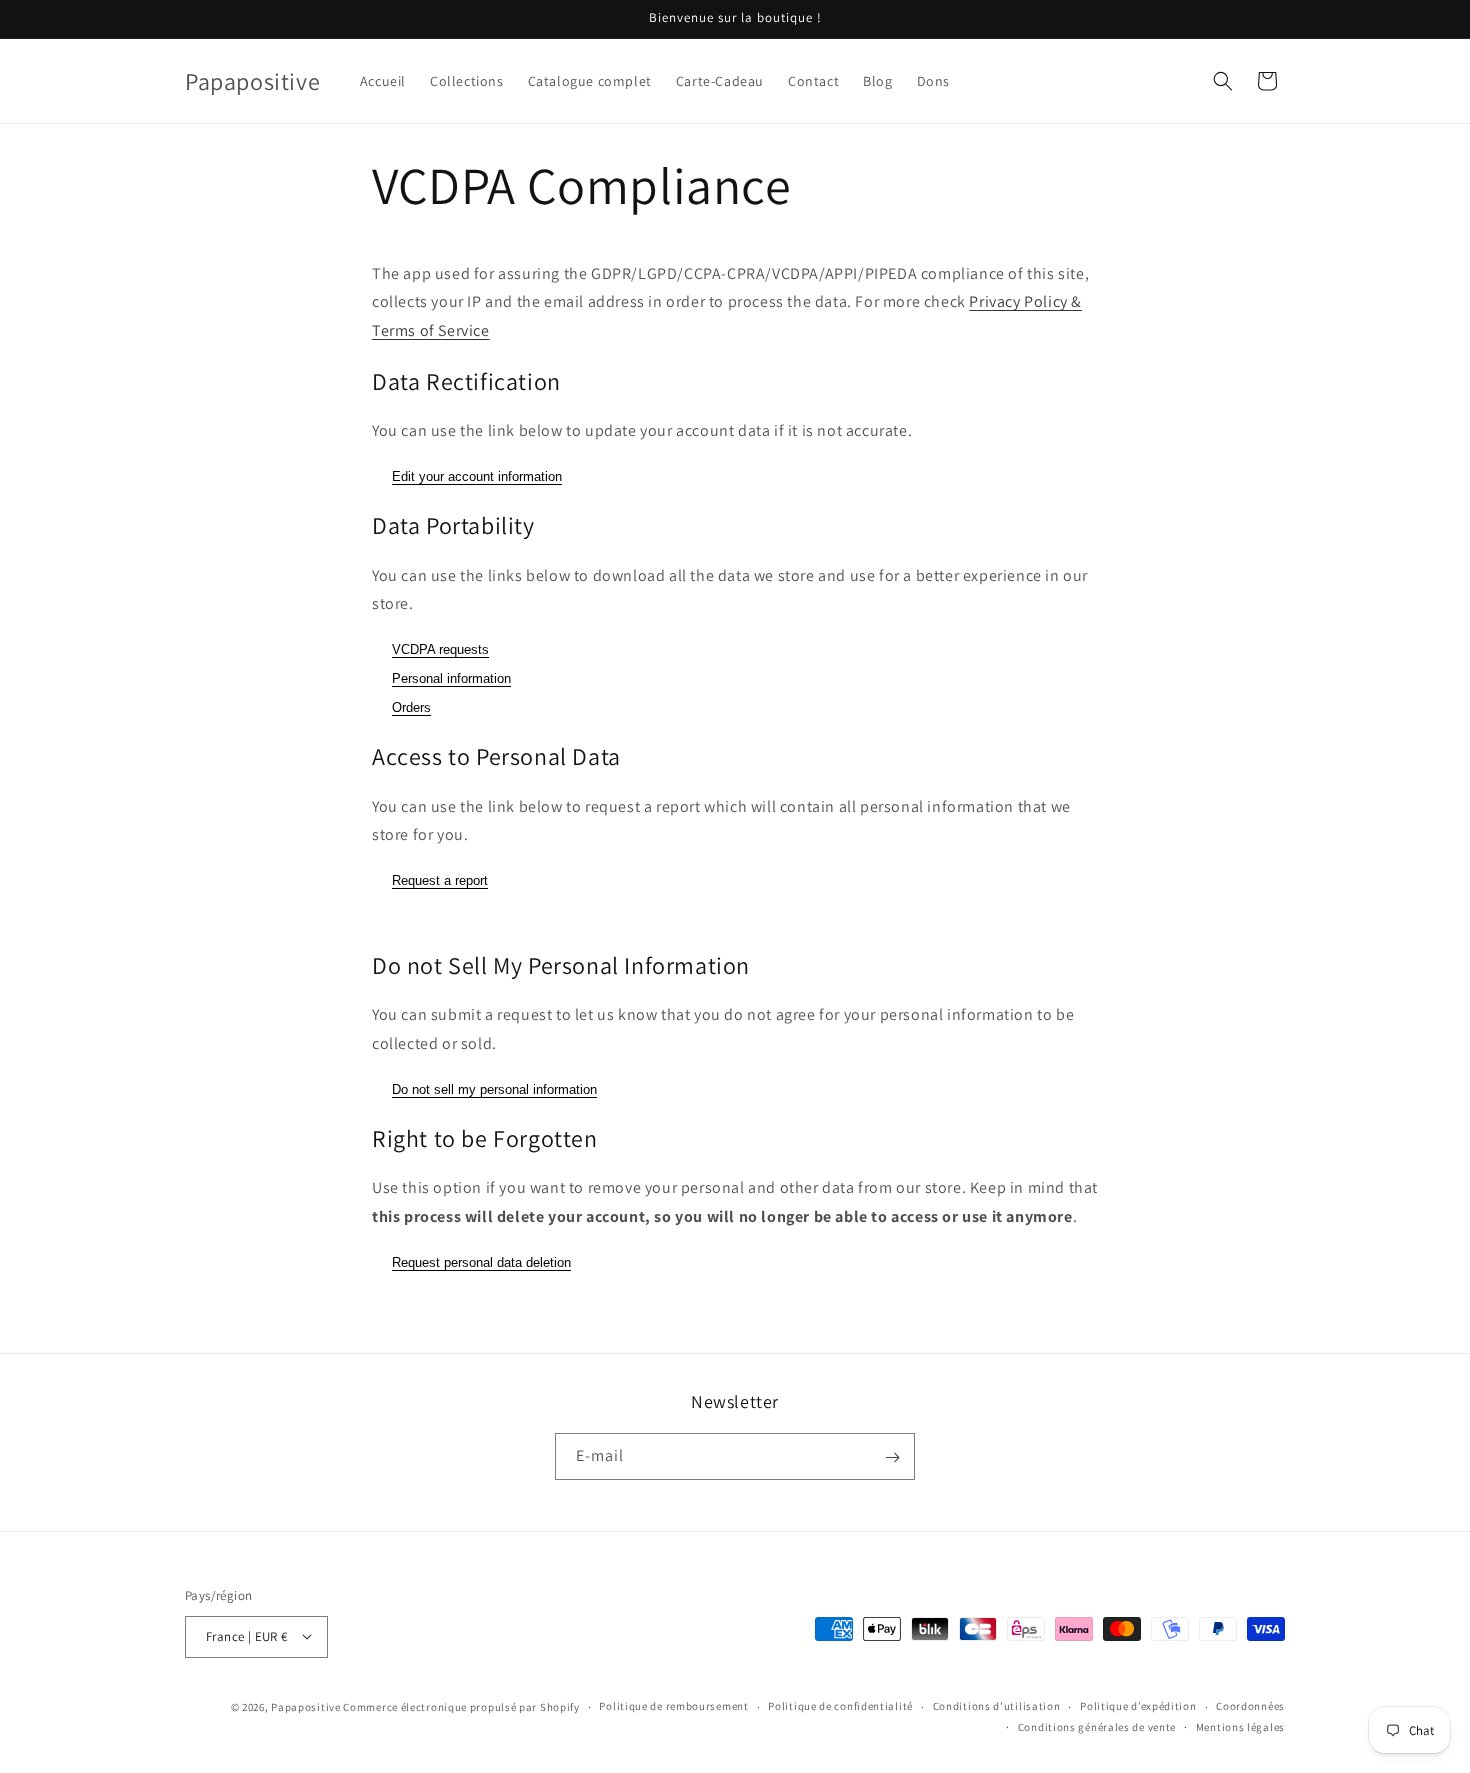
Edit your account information (477, 476)
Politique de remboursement (673, 1706)
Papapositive (305, 1706)
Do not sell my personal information (494, 1089)
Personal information (451, 678)
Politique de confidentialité (840, 1706)
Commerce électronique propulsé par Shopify (461, 1706)
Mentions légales (1240, 1726)
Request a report (440, 880)
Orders (411, 707)
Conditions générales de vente (1097, 1726)
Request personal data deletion (481, 1262)
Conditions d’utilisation (997, 1706)
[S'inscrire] (892, 1457)
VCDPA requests (440, 649)
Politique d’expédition (1138, 1706)
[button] (1223, 81)
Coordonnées (1250, 1706)
